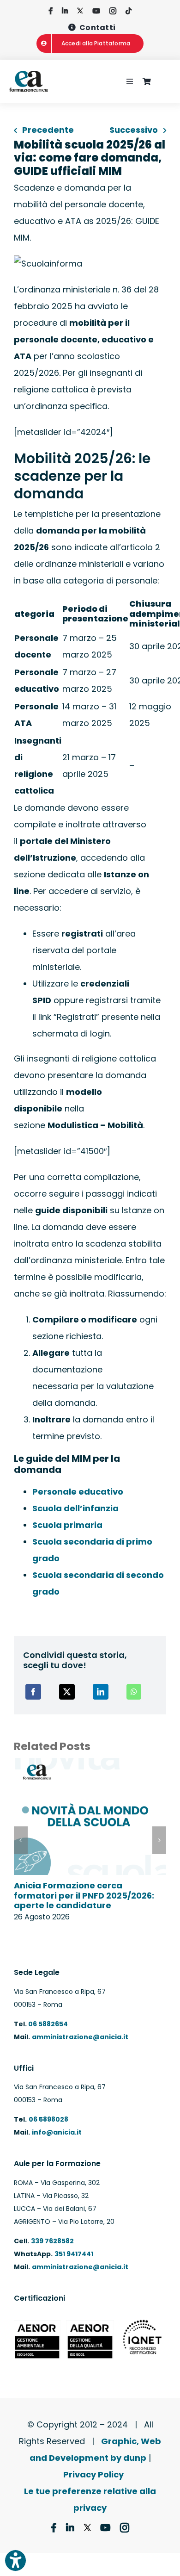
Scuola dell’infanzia (75, 1508)
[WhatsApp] (134, 1692)
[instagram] (113, 11)
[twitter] (80, 11)
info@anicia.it (57, 2132)
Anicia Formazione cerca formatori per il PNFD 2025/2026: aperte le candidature (84, 1895)
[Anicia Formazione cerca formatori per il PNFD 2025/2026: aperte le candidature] (90, 1764)
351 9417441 (74, 2254)
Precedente (48, 130)
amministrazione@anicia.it (80, 2037)
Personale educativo (78, 1492)
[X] (67, 1692)
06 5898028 (48, 2119)
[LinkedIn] (101, 1692)
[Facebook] (33, 1692)
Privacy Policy (93, 2474)
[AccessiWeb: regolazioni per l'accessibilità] (15, 2560)
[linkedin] (65, 11)
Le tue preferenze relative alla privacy (90, 2499)
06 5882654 (47, 2024)
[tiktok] (129, 11)
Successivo (134, 130)
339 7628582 (52, 2241)
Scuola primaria (67, 1525)
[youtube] (96, 11)
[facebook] (51, 11)
